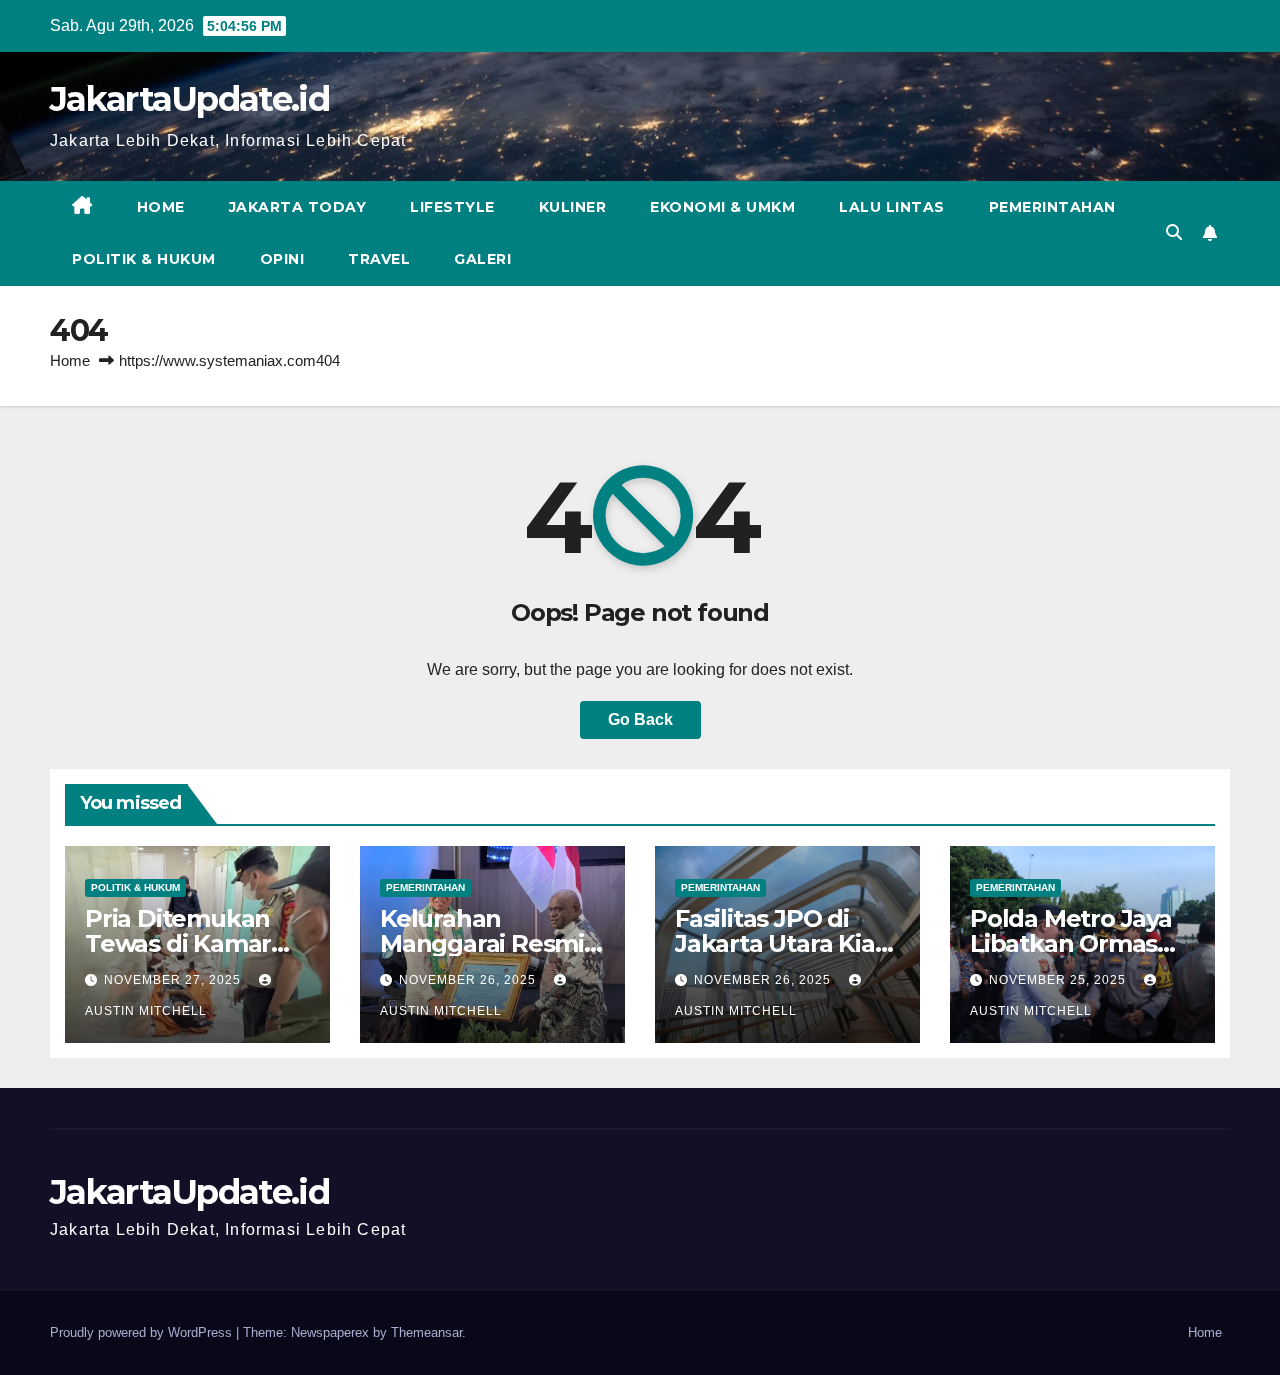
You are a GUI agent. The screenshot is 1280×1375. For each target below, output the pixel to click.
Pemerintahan (1052, 207)
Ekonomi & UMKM (722, 207)
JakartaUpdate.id (189, 99)
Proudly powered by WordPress (143, 1332)
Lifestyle (452, 207)
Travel (379, 259)
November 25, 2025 (1059, 980)
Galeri (482, 259)
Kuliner (573, 207)
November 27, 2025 (174, 980)
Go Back (640, 719)
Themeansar (426, 1332)
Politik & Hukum (144, 259)
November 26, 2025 (469, 980)
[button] (1174, 232)
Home (161, 207)
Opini (282, 259)
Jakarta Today (298, 207)
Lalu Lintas (892, 207)
